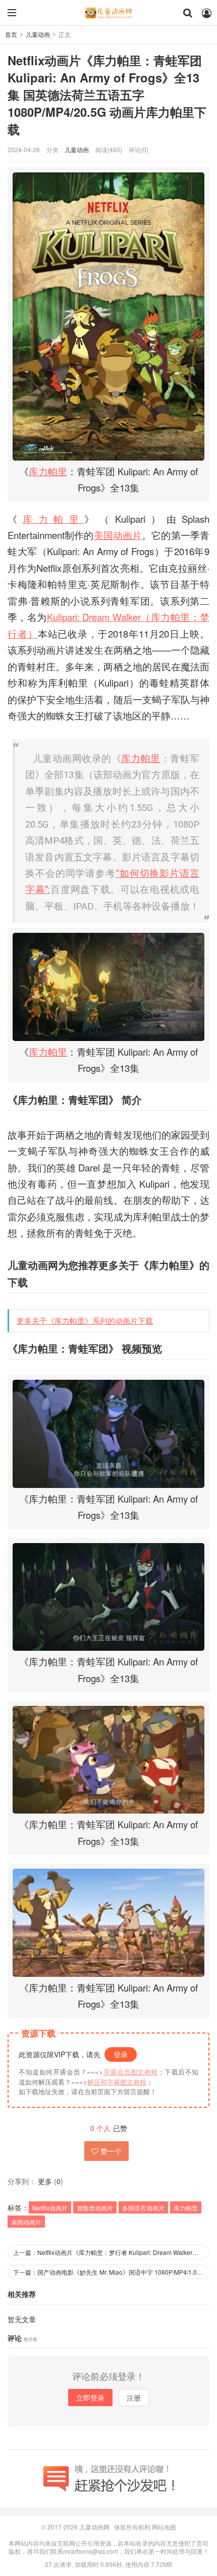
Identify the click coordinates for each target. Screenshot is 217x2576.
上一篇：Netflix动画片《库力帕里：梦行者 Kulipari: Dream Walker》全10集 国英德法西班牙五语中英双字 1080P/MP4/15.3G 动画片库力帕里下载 (111, 2252)
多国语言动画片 (143, 2208)
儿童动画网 (108, 13)
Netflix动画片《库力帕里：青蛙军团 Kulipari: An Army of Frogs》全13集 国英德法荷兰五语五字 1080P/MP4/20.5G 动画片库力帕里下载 (107, 95)
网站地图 (164, 2527)
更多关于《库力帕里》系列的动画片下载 (85, 1320)
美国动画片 (118, 535)
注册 (134, 2398)
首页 (11, 34)
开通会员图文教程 (130, 2072)
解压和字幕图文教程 (117, 2082)
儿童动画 (38, 34)
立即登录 (90, 2398)
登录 (121, 2054)
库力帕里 (48, 471)
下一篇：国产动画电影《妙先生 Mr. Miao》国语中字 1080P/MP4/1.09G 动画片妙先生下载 (111, 2272)
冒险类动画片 (95, 2208)
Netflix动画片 (50, 2208)
